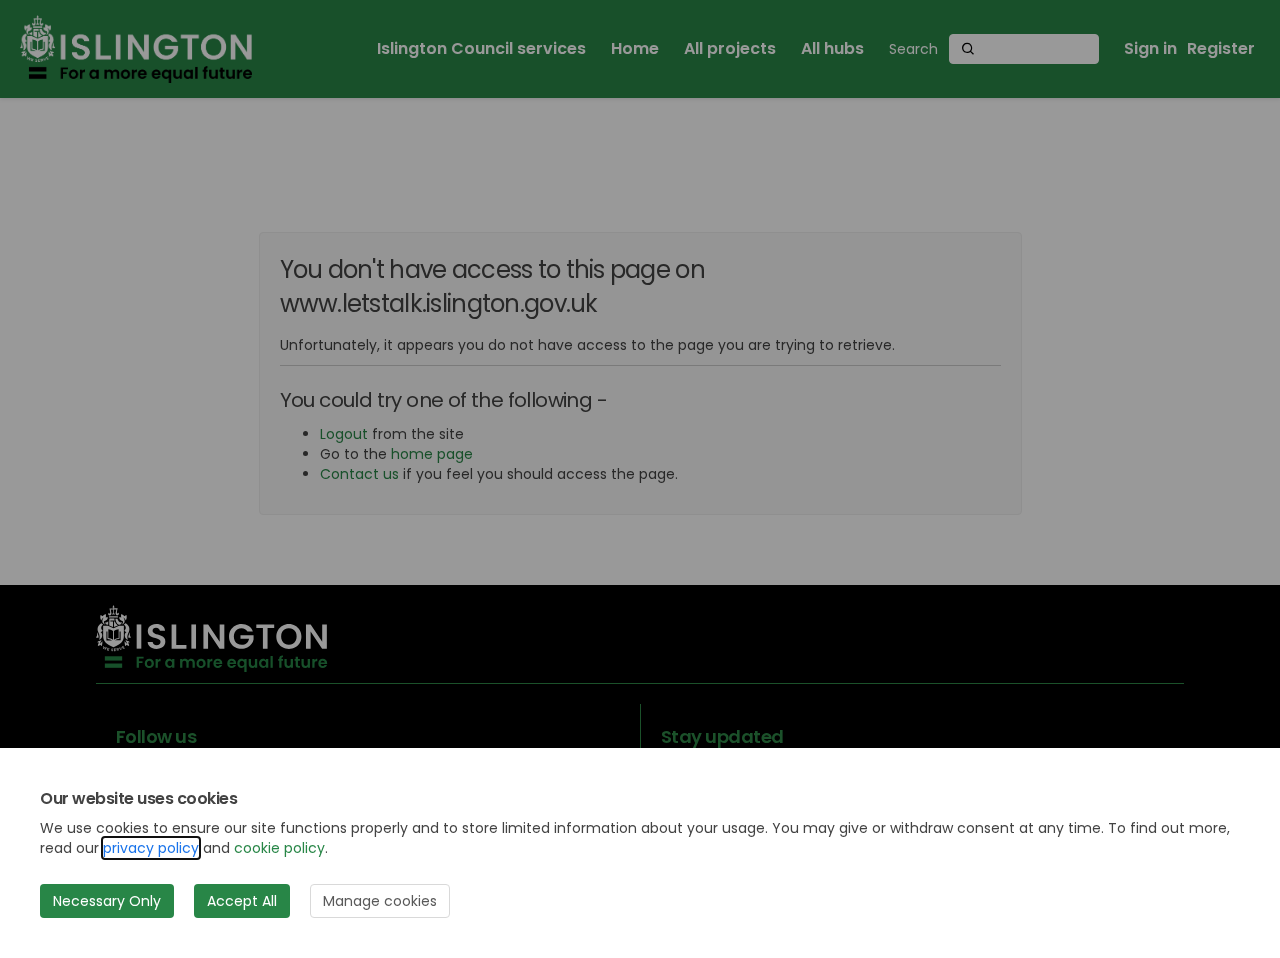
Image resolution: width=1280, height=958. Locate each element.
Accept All (242, 901)
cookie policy (279, 848)
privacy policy (151, 848)
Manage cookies (380, 901)
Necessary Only (107, 901)
